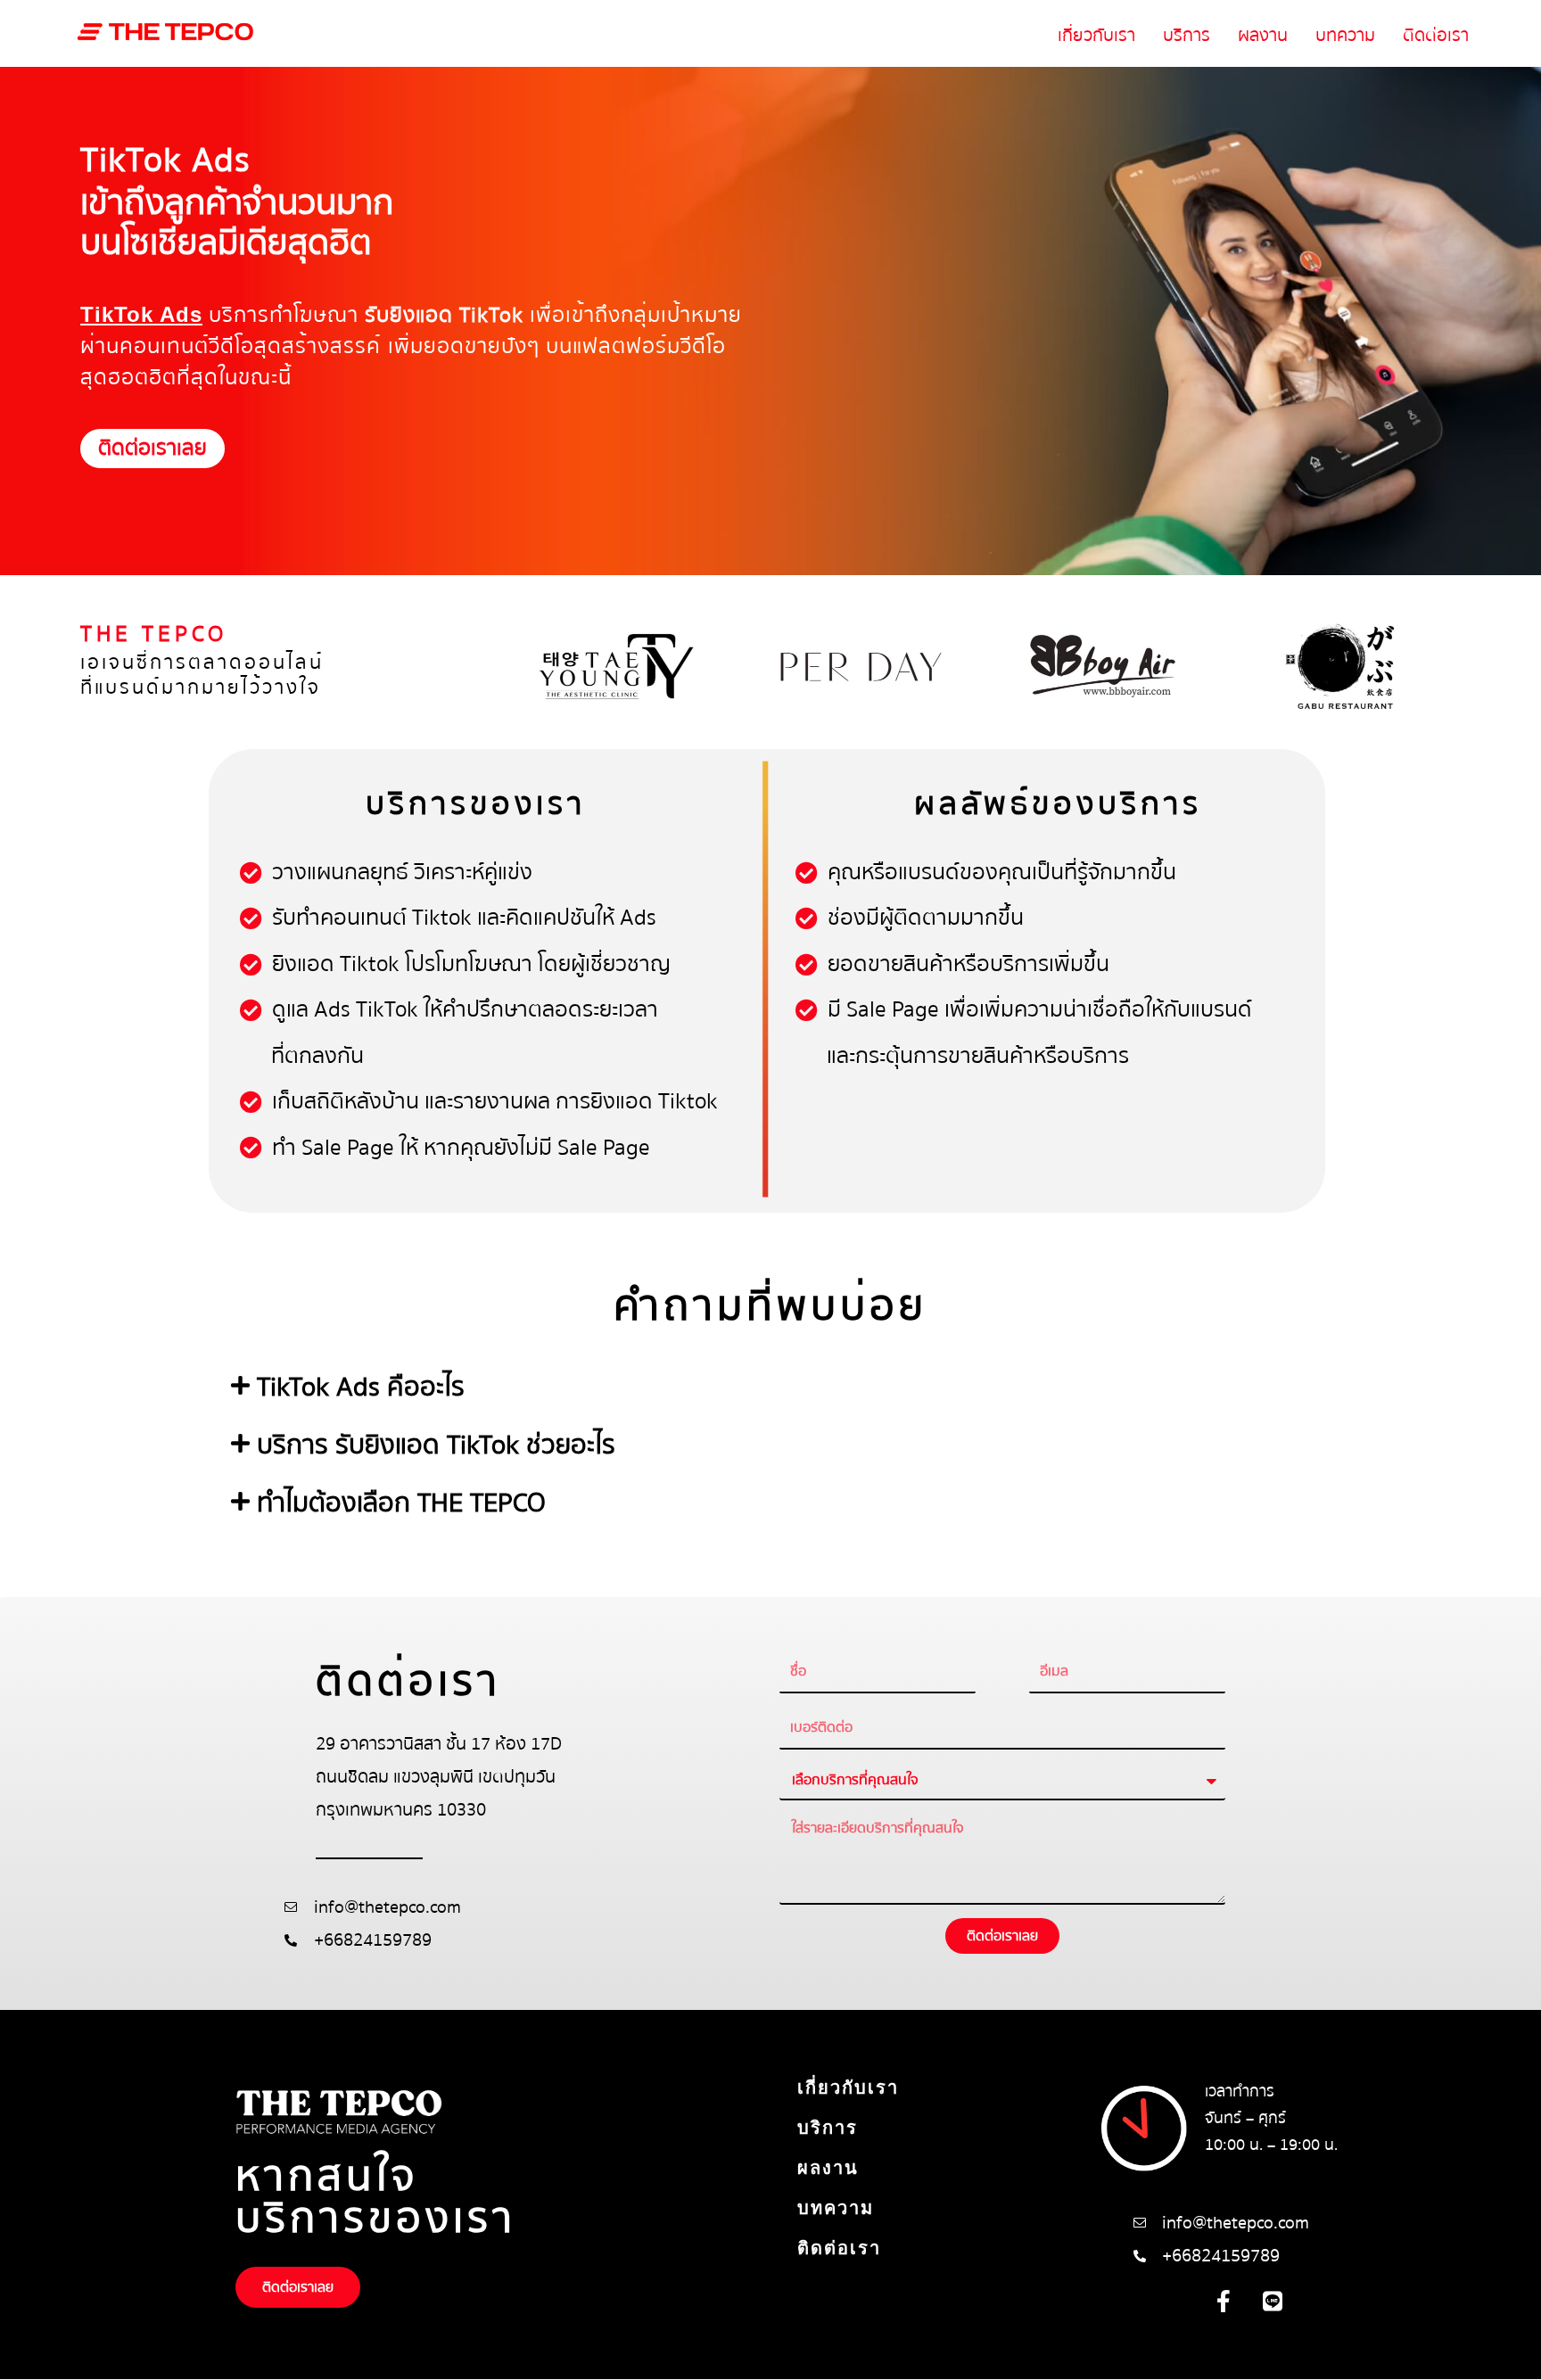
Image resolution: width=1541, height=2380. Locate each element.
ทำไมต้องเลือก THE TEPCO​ (401, 1503)
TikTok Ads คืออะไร (361, 1387)
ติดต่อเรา (1436, 35)
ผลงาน (1263, 35)
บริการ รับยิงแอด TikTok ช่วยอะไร (436, 1445)
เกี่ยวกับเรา (1096, 35)
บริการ (1187, 35)
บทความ (1345, 35)
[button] (770, 1388)
